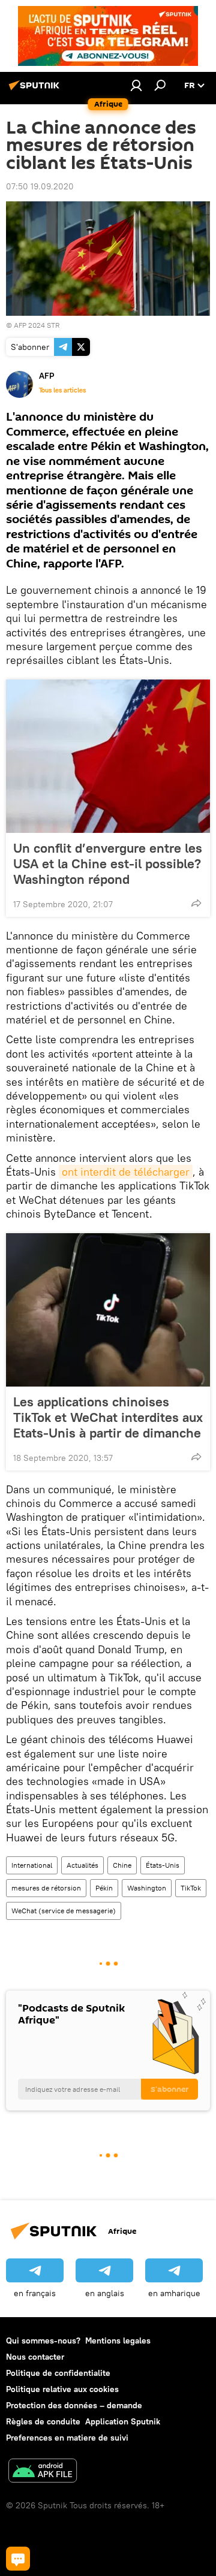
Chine (122, 1865)
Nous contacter (35, 2357)
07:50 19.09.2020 (40, 186)
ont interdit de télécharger (126, 1172)
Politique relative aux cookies (62, 2389)
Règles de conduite (43, 2421)
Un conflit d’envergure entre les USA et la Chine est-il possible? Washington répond (108, 863)
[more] (196, 903)
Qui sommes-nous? (43, 2341)
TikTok (191, 1888)
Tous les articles (62, 390)
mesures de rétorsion (46, 1888)
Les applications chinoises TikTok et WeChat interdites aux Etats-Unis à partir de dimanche (108, 1417)
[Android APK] (43, 2472)
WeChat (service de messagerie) (64, 1911)
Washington (147, 1888)
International (32, 1865)
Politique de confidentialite (58, 2373)
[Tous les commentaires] (18, 2559)
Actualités (82, 1865)
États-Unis (163, 1865)
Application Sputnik (123, 2421)
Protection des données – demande (74, 2405)
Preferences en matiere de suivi (67, 2438)
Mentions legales (118, 2341)
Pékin (104, 1888)
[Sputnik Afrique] (36, 90)
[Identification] (136, 85)
